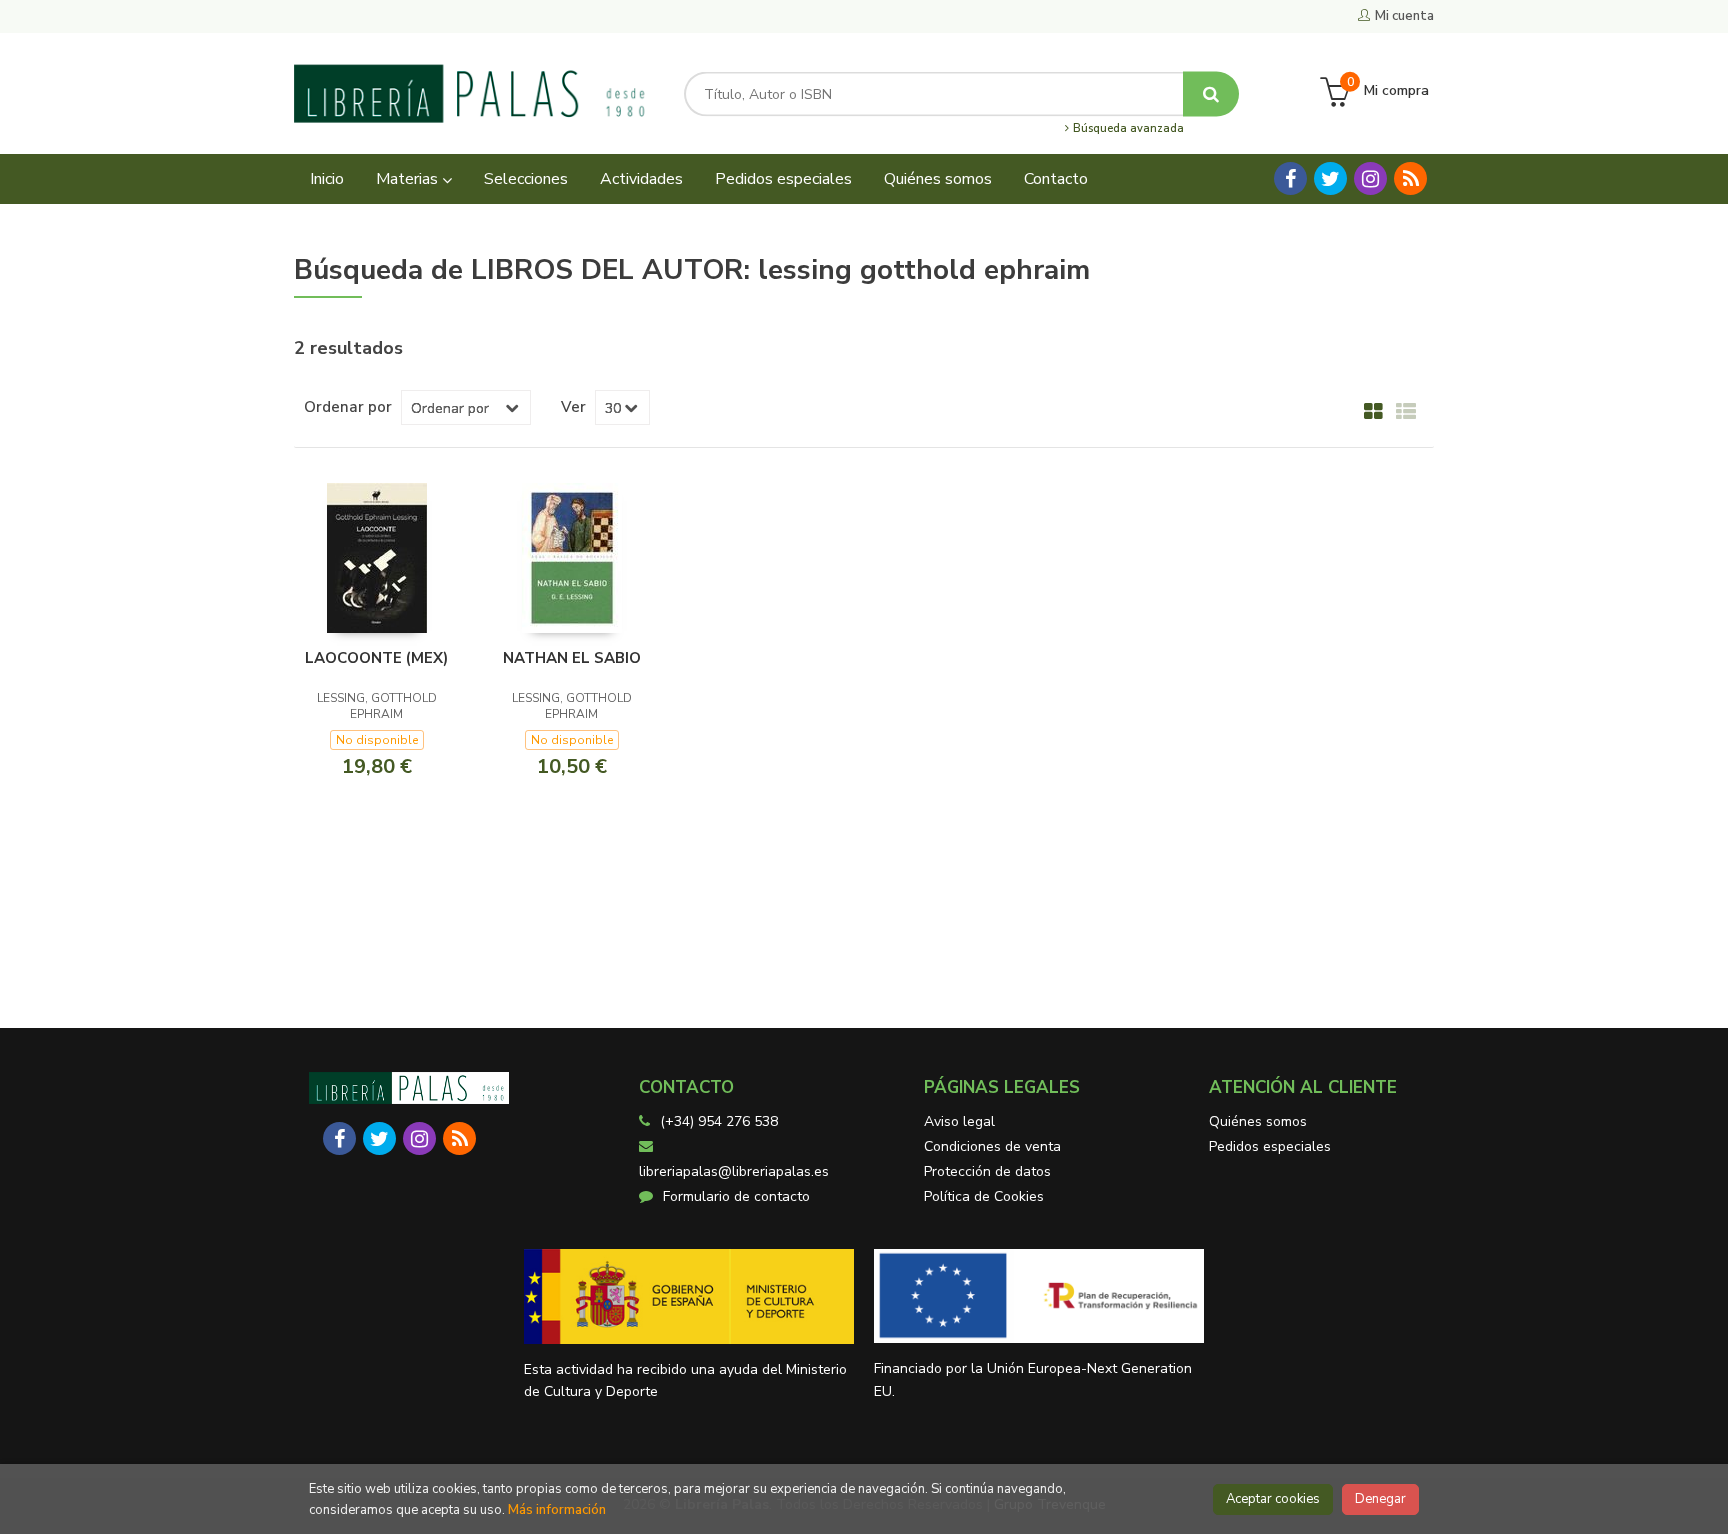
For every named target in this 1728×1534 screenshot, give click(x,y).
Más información (557, 1510)
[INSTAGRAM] (1370, 178)
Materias (409, 179)
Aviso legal (959, 1121)
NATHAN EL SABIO (572, 658)
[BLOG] (1410, 178)
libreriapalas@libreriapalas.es (734, 1171)
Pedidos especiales (1270, 1146)
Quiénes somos (1258, 1121)
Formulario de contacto (736, 1196)
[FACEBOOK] (1290, 178)
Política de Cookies (984, 1196)
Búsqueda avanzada (1127, 129)
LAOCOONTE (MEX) (376, 658)
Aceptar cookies (1273, 1499)
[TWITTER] (1330, 178)
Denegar (1380, 1499)
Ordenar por (348, 407)
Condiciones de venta (992, 1146)
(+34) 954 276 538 (719, 1121)
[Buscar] (1211, 93)
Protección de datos (987, 1171)
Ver (573, 407)
